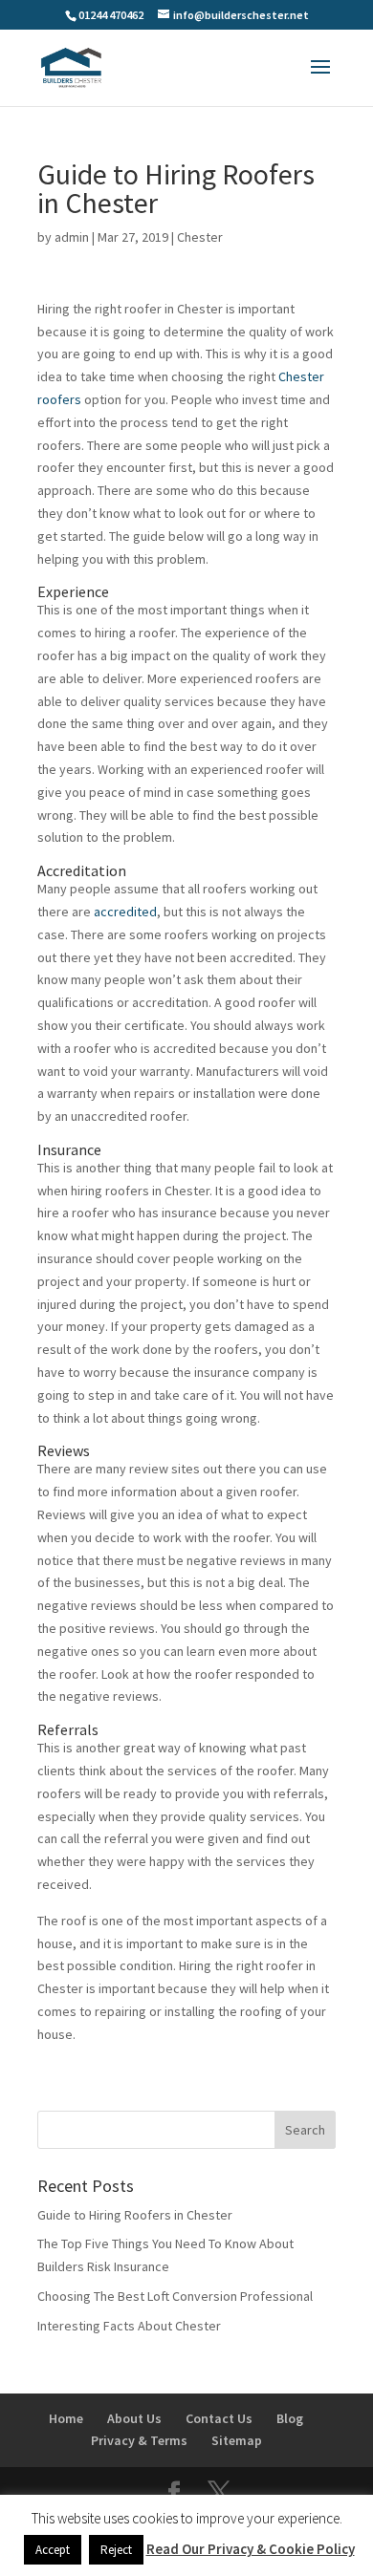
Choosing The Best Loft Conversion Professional (175, 2296)
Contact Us (219, 2418)
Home (66, 2418)
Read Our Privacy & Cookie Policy (251, 2549)
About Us (134, 2418)
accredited (125, 912)
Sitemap (237, 2440)
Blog (290, 2418)
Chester (200, 237)
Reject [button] (116, 2550)
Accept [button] (53, 2550)
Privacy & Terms (139, 2440)
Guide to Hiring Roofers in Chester (135, 2215)
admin (72, 237)
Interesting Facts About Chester (129, 2326)
